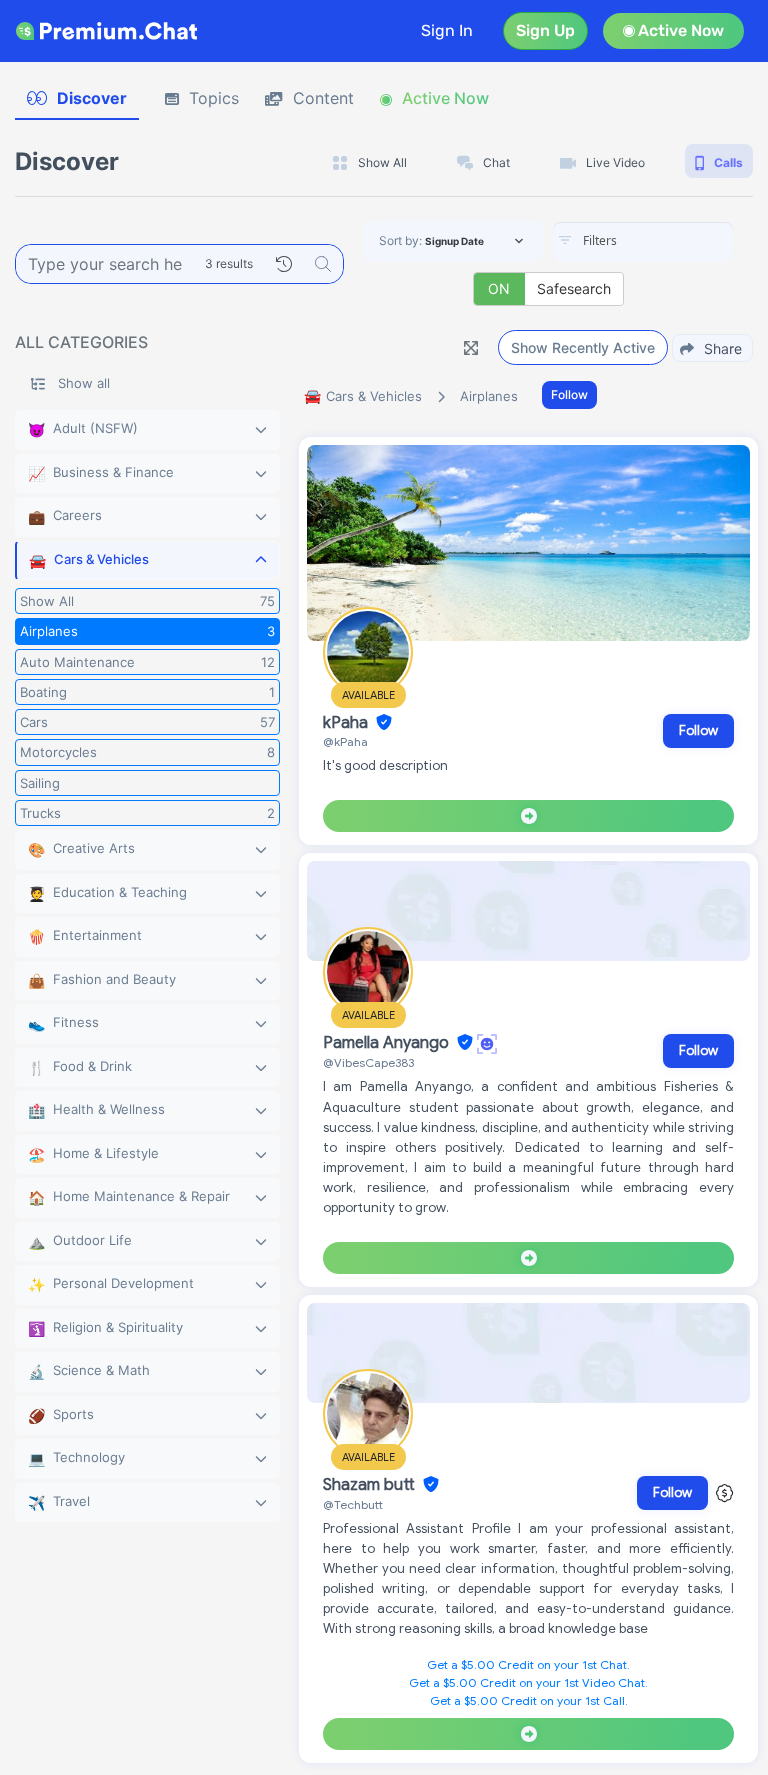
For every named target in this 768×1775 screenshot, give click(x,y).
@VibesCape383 (368, 1062)
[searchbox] (673, 241)
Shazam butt (371, 1485)
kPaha (347, 723)
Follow (569, 394)
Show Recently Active (583, 347)
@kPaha (345, 741)
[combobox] (643, 242)
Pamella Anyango (388, 1043)
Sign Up (545, 30)
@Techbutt (353, 1504)
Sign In (447, 30)
